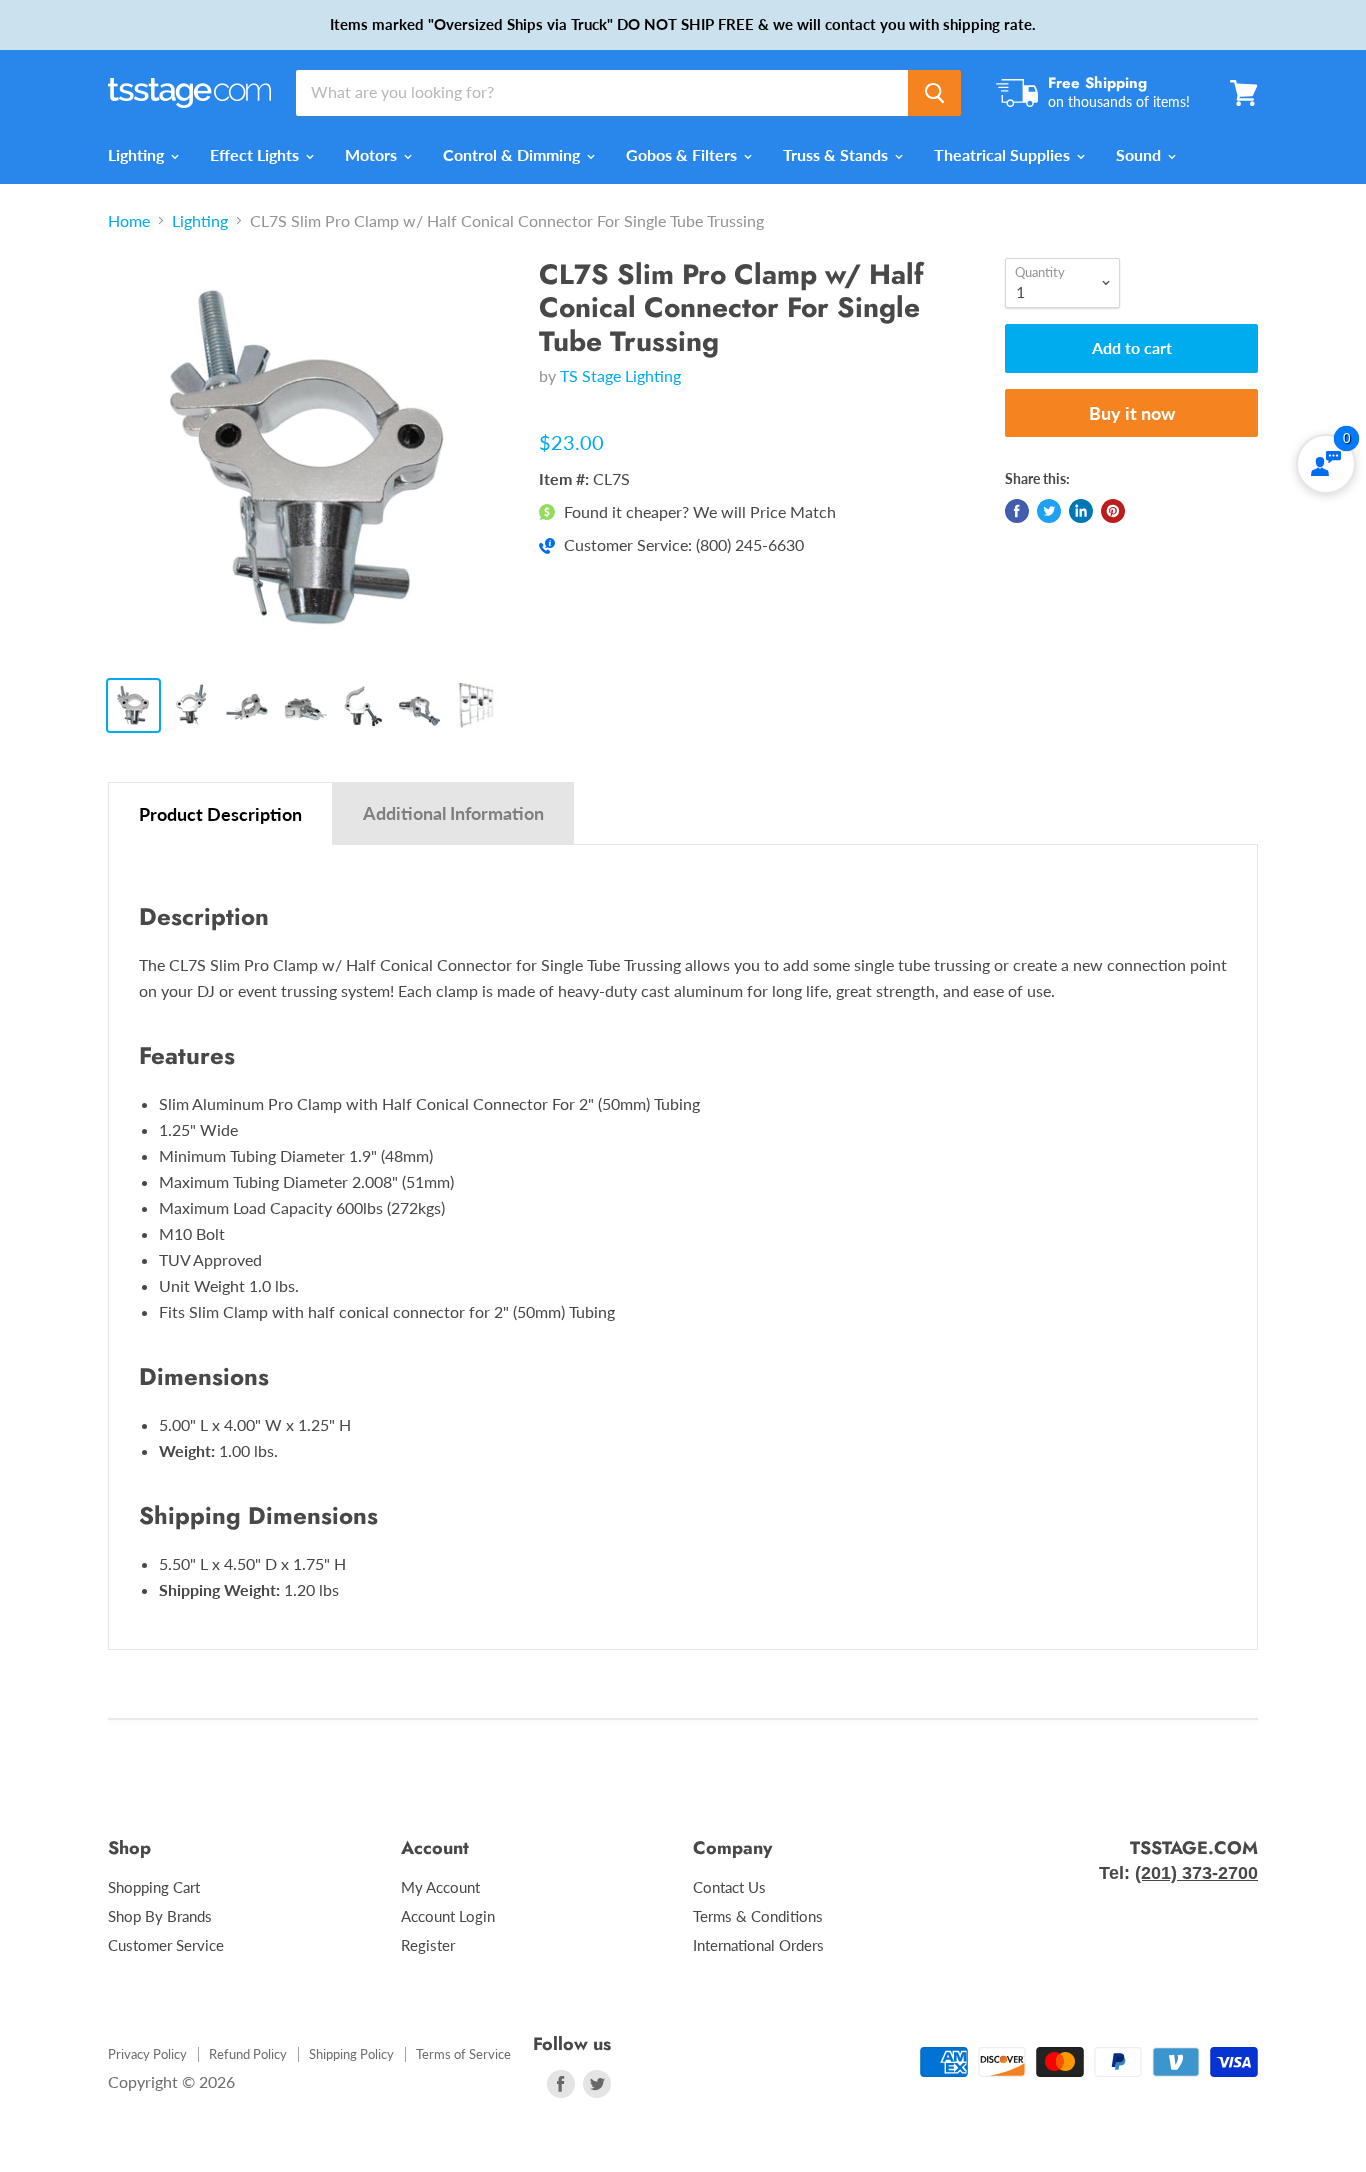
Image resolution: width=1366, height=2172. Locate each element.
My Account (440, 1887)
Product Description (220, 814)
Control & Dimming (513, 154)
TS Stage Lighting (620, 375)
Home (129, 221)
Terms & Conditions (758, 1916)
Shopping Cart (154, 1887)
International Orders (758, 1945)
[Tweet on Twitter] (1049, 511)
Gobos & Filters (683, 154)
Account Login (448, 1916)
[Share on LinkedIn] (1081, 511)
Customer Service (166, 1945)
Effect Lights (256, 154)
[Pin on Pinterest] (1113, 511)
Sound (1140, 154)
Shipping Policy (351, 2054)
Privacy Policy (147, 2054)
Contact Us (729, 1887)
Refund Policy (248, 2054)
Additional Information (453, 813)
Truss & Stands (837, 154)
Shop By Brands (160, 1916)
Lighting (138, 154)
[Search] (934, 93)
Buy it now (1132, 413)
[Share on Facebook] (1017, 511)
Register (428, 1945)
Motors (373, 154)
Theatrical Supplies (1004, 154)
